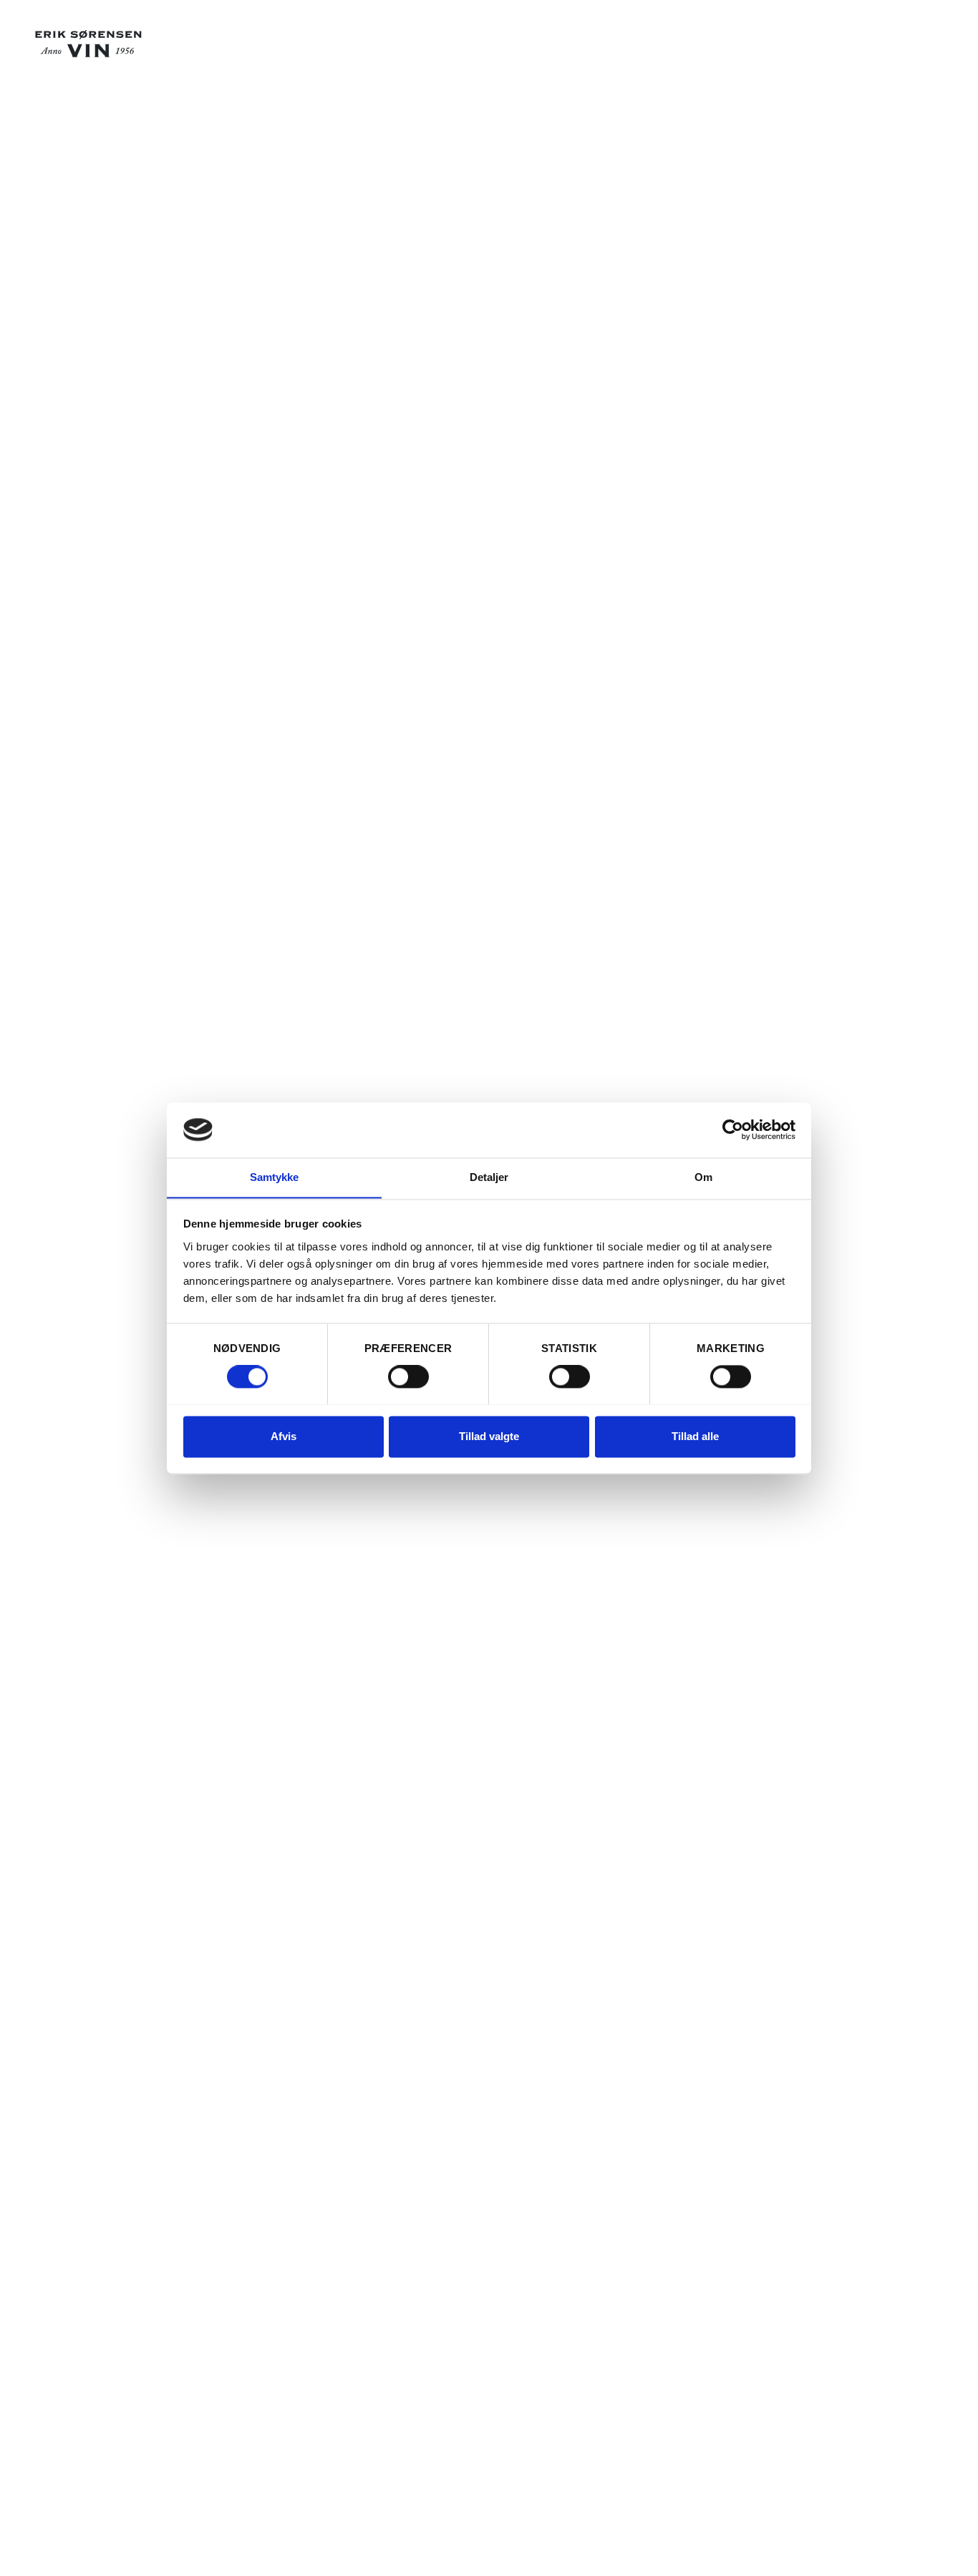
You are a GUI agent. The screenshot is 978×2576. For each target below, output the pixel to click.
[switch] (408, 1376)
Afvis (284, 1436)
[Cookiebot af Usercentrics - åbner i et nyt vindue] (733, 1129)
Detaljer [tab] (489, 1177)
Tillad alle (695, 1436)
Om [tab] (703, 1177)
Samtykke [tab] (275, 1177)
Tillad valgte (489, 1436)
